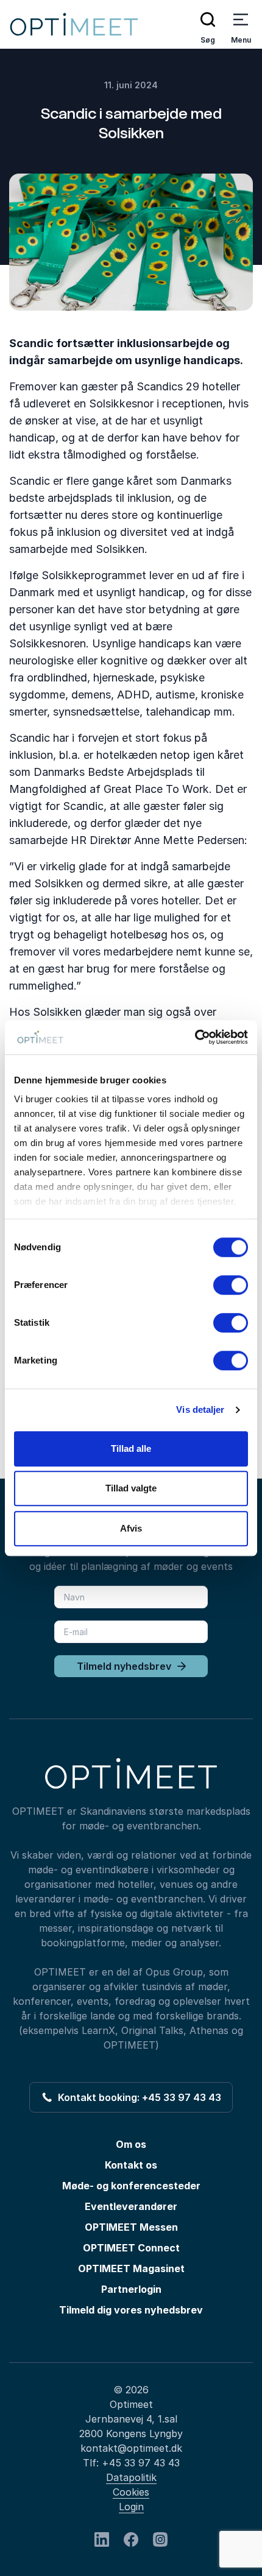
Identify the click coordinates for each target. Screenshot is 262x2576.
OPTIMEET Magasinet (131, 2268)
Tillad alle (131, 1448)
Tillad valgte (131, 1488)
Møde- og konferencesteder (131, 2186)
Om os (131, 2144)
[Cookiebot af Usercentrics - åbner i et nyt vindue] (195, 1037)
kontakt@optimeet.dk (131, 2448)
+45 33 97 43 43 (141, 2463)
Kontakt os (131, 2165)
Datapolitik (131, 2477)
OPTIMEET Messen (131, 2227)
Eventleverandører (131, 2206)
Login (131, 2507)
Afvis (131, 1528)
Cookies (131, 2492)
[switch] (231, 1285)
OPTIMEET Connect (131, 2248)
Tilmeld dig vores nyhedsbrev (131, 2310)
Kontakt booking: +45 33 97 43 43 (137, 2097)
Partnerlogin (131, 2289)
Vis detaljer (200, 1409)
